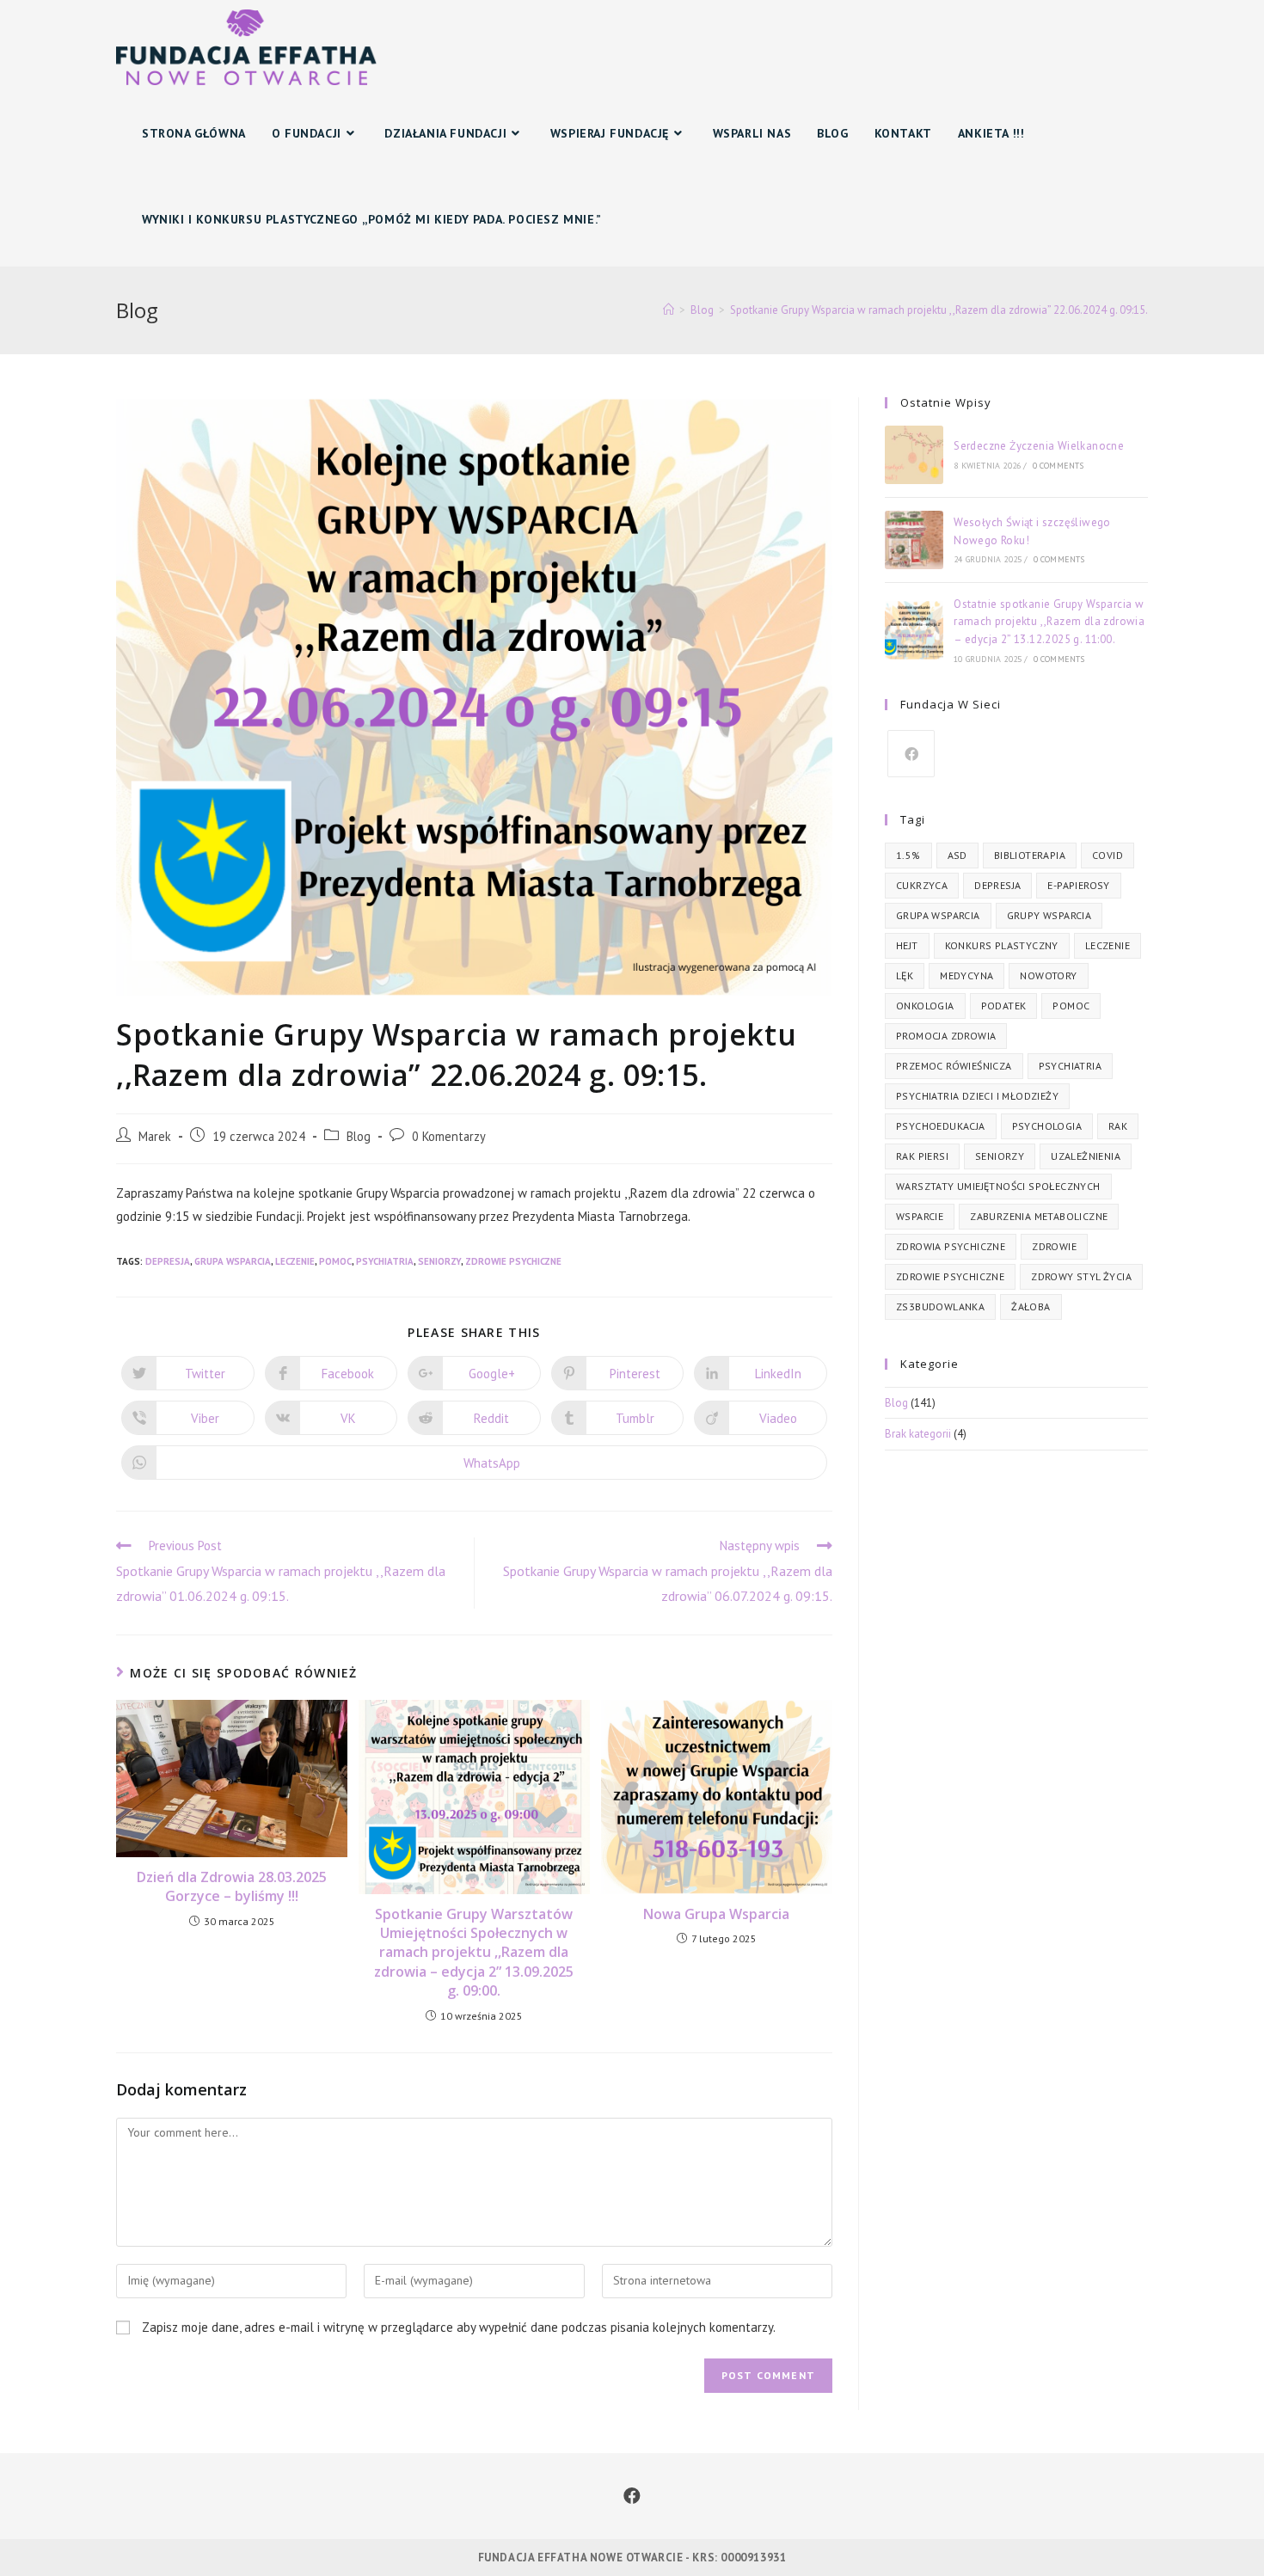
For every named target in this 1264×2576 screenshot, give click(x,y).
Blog (359, 1136)
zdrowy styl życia (1081, 1276)
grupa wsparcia (233, 1261)
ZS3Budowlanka (940, 1306)
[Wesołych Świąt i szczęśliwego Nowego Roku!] (914, 540)
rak (1118, 1126)
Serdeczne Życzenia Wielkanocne (1039, 446)
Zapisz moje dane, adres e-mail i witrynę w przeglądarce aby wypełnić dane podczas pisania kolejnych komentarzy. (459, 2327)
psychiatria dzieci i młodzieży (977, 1096)
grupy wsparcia (1049, 915)
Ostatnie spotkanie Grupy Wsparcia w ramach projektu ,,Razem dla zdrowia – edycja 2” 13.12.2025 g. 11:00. (1049, 622)
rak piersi (922, 1156)
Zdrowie (1054, 1246)
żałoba (1031, 1306)
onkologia (925, 1006)
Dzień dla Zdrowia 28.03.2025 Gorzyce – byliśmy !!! (232, 1886)
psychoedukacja (941, 1126)
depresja (168, 1261)
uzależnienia (1086, 1156)
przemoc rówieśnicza (954, 1066)
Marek (155, 1136)
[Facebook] (911, 754)
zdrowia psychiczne (951, 1246)
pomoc (335, 1261)
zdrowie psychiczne (513, 1261)
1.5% (908, 855)
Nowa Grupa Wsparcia (716, 1914)
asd (957, 855)
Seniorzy (439, 1261)
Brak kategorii (918, 1434)
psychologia (1047, 1126)
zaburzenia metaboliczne (1039, 1216)
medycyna (966, 975)
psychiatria (385, 1261)
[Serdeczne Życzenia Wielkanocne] (914, 455)
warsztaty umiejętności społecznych (998, 1186)
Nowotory (1048, 975)
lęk (905, 975)
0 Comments (1058, 466)
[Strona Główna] (669, 310)
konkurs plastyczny (1002, 945)
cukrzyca (922, 885)
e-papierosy (1078, 885)
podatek (1004, 1006)
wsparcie (920, 1216)
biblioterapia (1030, 855)
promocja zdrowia (946, 1036)
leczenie (295, 1261)
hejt (907, 945)
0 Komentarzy (449, 1136)
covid (1108, 855)
